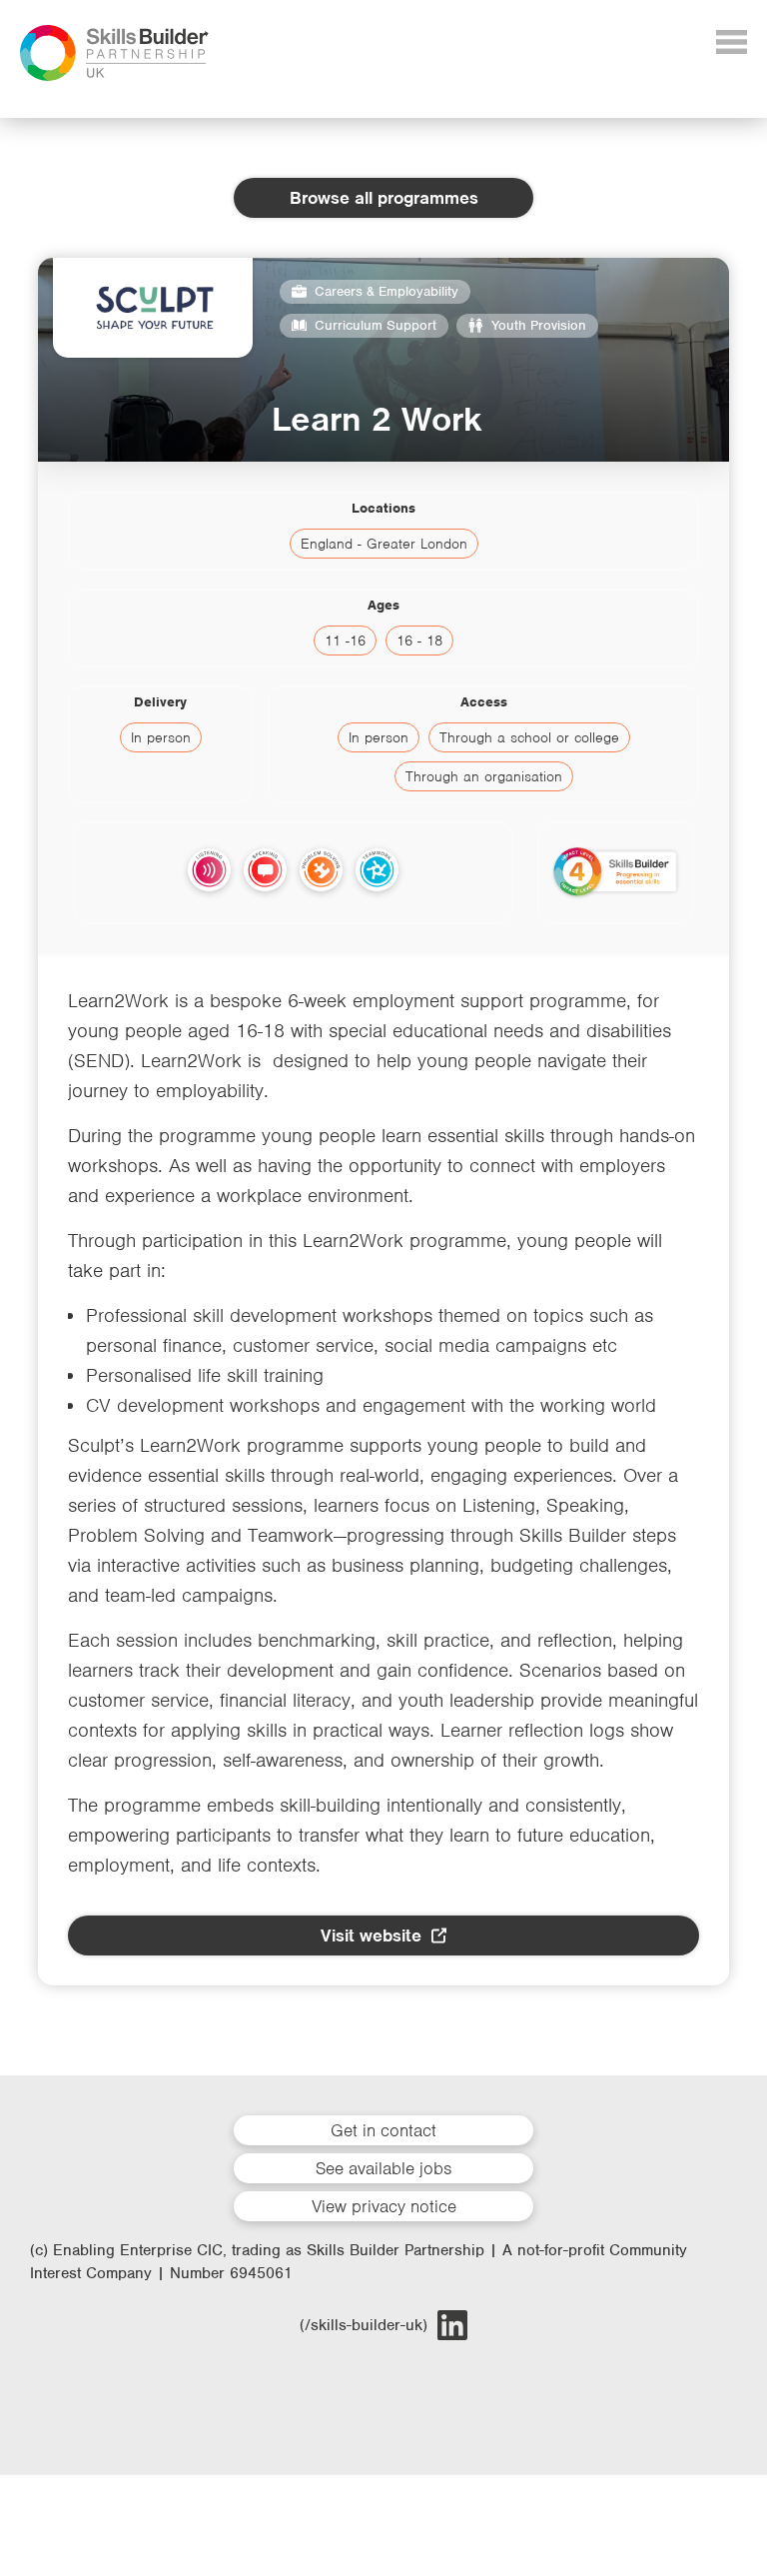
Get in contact (383, 2130)
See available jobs (383, 2168)
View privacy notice (384, 2206)
